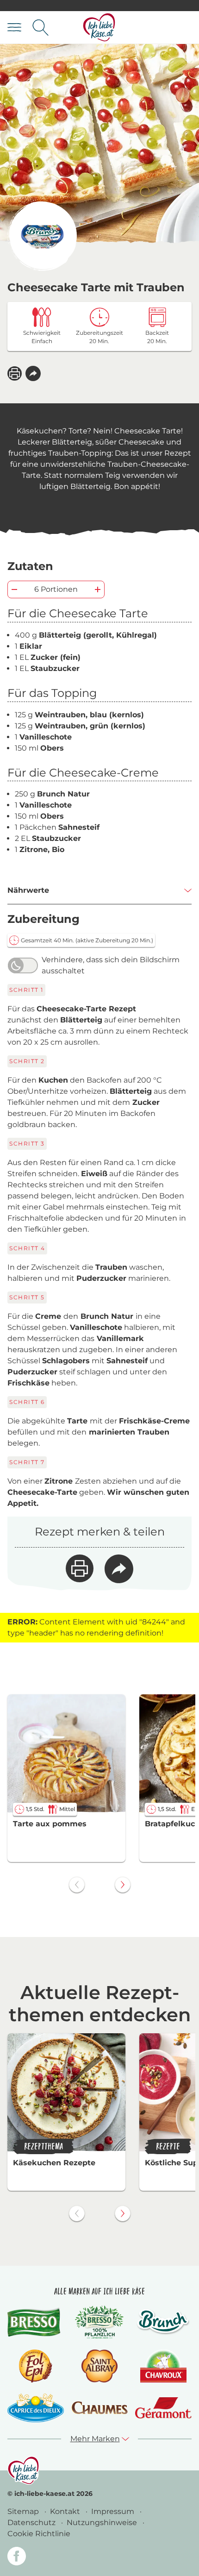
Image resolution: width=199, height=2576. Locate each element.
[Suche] (40, 28)
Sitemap (24, 2511)
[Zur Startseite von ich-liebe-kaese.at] (99, 28)
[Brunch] (163, 2322)
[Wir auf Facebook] (17, 2558)
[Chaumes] (99, 2408)
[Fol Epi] (36, 2366)
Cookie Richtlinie (39, 2534)
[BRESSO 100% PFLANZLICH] (99, 2322)
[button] (33, 373)
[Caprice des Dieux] (36, 2408)
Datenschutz (32, 2523)
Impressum (114, 2511)
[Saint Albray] (99, 2366)
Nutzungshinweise (103, 2523)
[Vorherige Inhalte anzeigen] (77, 1885)
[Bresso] (36, 2322)
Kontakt (66, 2511)
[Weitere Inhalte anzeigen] (123, 1885)
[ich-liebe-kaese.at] (23, 2470)
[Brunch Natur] (42, 236)
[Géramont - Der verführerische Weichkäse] (163, 2408)
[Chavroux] (164, 2366)
